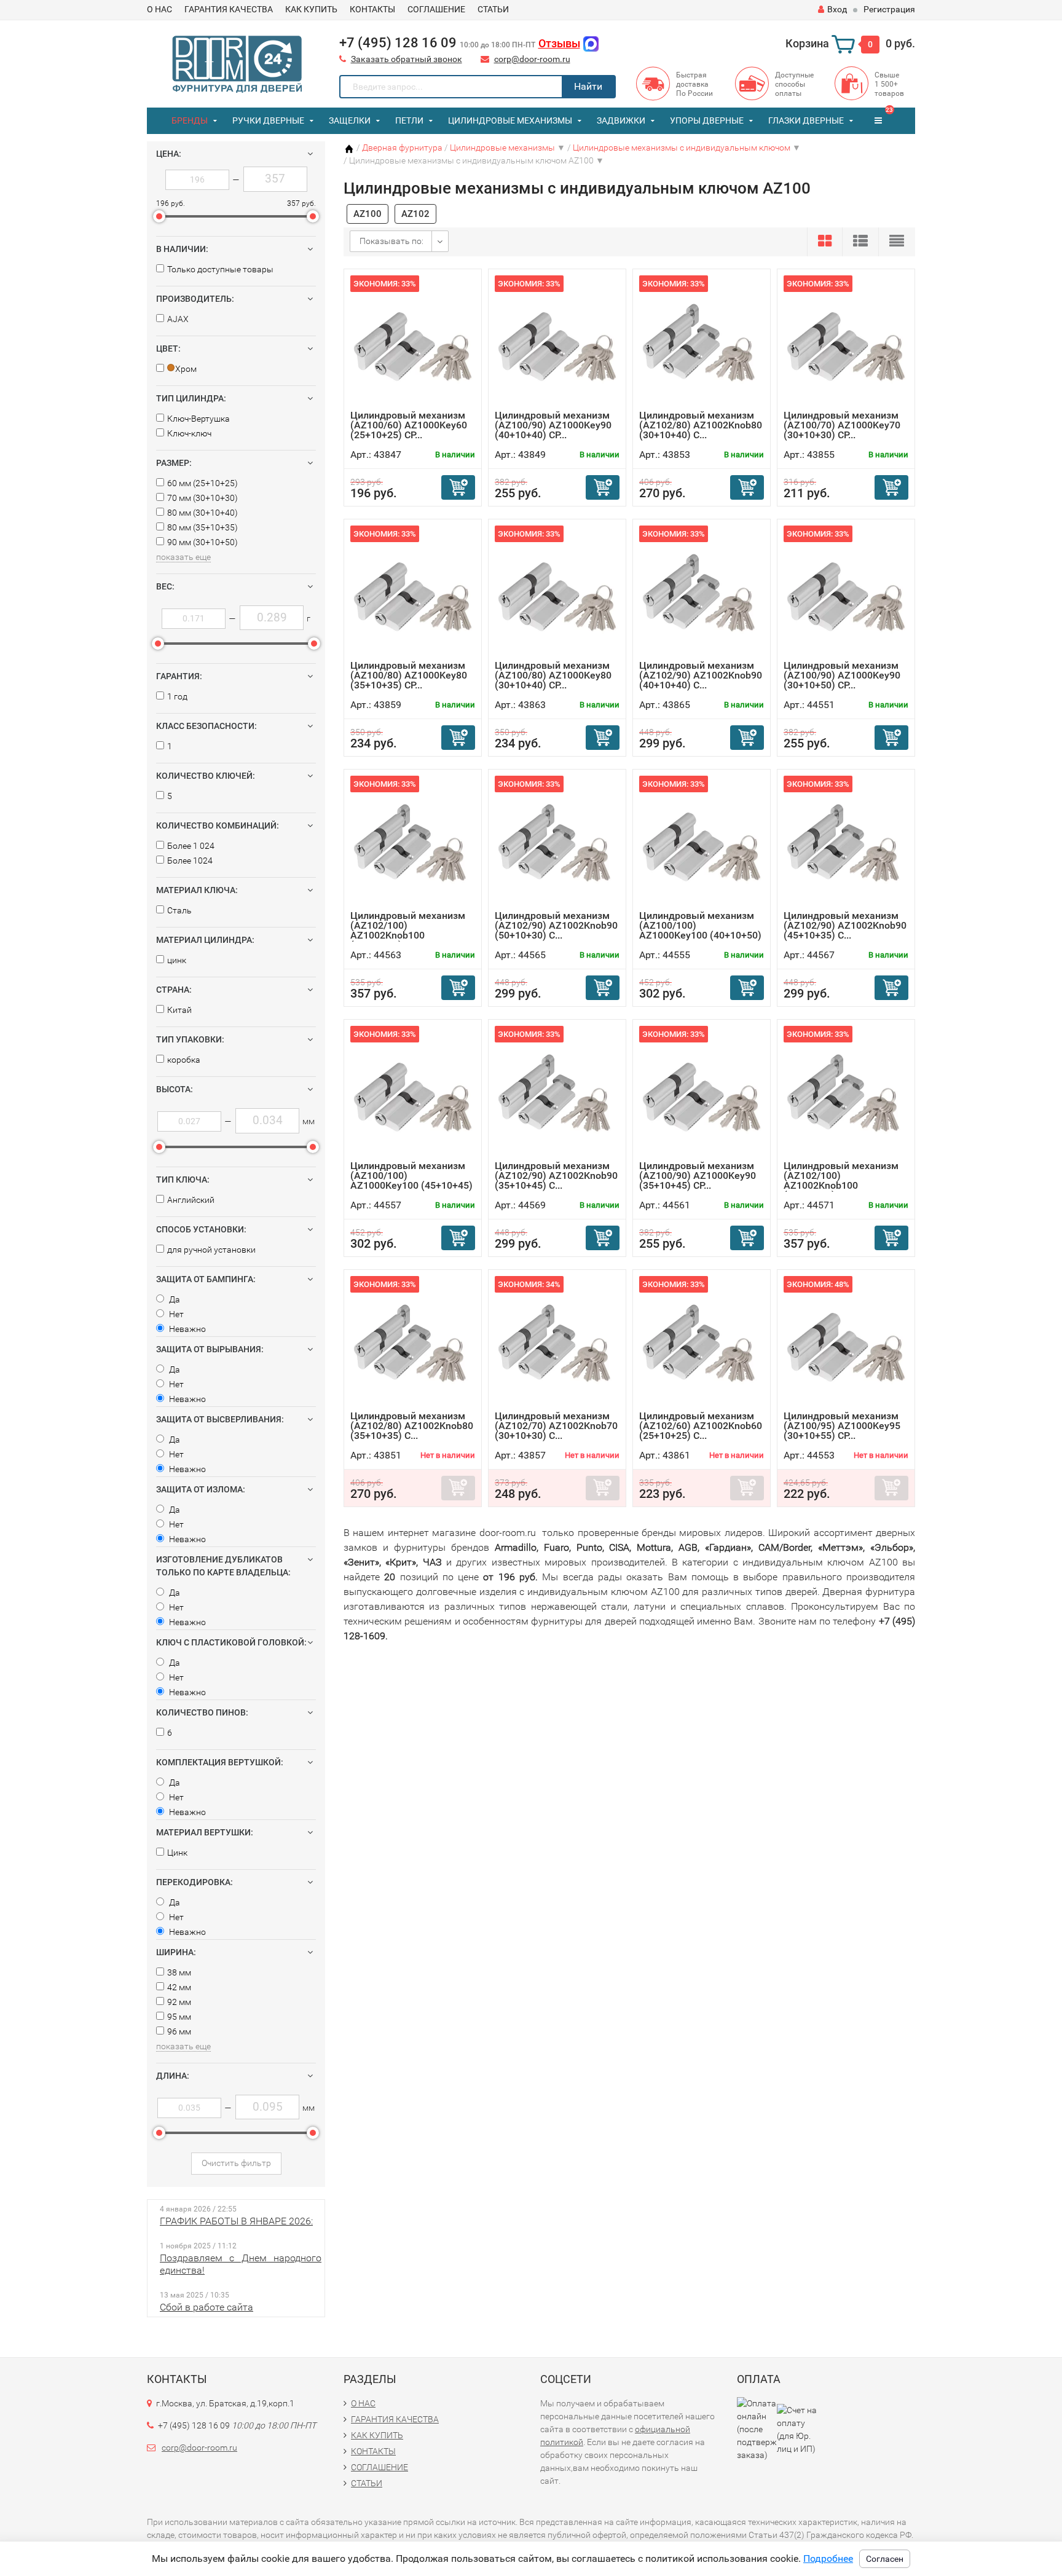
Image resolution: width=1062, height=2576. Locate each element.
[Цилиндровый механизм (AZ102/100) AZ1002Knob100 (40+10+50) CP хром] (846, 1093)
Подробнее (828, 2558)
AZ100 (368, 214)
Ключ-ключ (189, 433)
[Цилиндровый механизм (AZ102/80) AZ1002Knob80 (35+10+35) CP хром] (413, 1343)
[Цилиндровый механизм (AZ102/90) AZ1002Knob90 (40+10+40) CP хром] (702, 593)
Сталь (179, 910)
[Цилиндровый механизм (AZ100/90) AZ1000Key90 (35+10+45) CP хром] (702, 1093)
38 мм (179, 1972)
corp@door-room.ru (532, 59)
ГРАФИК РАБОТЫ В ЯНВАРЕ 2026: (236, 2221)
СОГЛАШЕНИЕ (436, 9)
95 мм (179, 2017)
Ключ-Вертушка (199, 419)
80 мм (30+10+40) (203, 513)
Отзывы (559, 43)
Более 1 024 (191, 846)
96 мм (179, 2031)
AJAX (178, 319)
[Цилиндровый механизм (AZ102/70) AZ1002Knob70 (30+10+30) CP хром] (557, 1343)
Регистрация (889, 9)
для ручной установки (211, 1250)
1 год (177, 696)
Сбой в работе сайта (206, 2307)
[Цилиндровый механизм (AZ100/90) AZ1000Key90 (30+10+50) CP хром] (846, 593)
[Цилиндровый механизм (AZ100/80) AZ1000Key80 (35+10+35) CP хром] (413, 593)
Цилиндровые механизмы (510, 120)
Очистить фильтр (236, 2163)
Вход (837, 9)
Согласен (885, 2559)
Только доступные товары (220, 269)
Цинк (177, 1853)
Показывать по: (391, 241)
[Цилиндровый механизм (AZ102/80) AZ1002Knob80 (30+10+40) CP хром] (702, 343)
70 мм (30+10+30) (203, 498)
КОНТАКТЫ (372, 9)
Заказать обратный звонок (407, 59)
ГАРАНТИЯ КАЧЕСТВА (229, 9)
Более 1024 (190, 861)
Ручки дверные (268, 120)
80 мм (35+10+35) (203, 527)
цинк (177, 960)
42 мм (179, 1987)
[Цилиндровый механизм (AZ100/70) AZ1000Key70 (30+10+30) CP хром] (846, 343)
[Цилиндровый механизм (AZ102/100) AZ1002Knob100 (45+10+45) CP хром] (413, 843)
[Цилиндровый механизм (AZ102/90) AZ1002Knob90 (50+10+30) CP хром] (557, 843)
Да (174, 1299)
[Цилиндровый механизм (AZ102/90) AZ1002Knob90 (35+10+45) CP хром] (557, 1093)
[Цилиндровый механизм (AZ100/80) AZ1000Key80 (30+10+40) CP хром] (557, 593)
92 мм (179, 2002)
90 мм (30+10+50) (203, 542)
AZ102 (415, 214)
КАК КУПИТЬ (311, 9)
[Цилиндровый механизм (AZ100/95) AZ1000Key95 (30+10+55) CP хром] (846, 1343)
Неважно (187, 1329)
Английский (191, 1200)
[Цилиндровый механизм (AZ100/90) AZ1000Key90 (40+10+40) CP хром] (557, 343)
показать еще (183, 557)
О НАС (159, 9)
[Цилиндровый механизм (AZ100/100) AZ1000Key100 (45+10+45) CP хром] (413, 1093)
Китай (179, 1010)
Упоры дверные (707, 120)
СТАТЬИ (493, 9)
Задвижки (621, 120)
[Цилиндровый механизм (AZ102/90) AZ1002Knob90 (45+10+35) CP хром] (846, 843)
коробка (184, 1060)
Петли (409, 120)
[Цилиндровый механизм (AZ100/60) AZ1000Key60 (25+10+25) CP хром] (413, 343)
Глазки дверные (806, 120)
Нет (175, 1314)
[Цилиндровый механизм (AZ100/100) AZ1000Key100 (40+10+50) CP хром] (702, 843)
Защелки (350, 120)
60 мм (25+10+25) (203, 483)
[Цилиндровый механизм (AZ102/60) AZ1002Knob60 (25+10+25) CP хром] (702, 1343)
